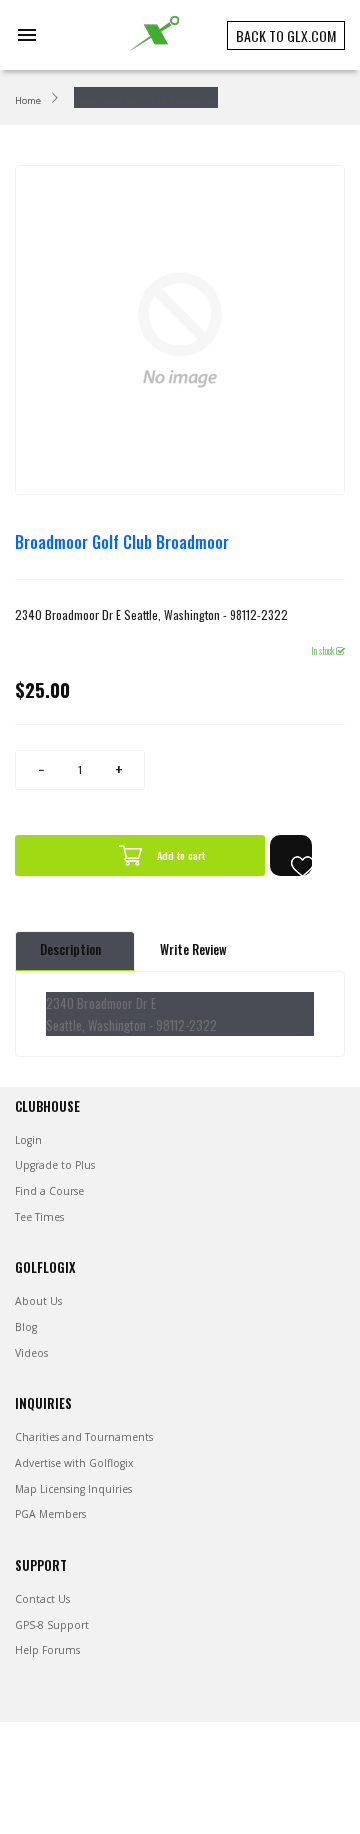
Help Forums (47, 1650)
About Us (38, 1301)
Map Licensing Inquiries (73, 1489)
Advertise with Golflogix (74, 1463)
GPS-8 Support (52, 1625)
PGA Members (50, 1514)
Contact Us (42, 1599)
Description (70, 949)
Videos (31, 1353)
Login (28, 1140)
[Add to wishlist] (291, 855)
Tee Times (39, 1217)
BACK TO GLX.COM (286, 35)
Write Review (193, 949)
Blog (26, 1327)
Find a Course (49, 1191)
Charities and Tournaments (84, 1437)
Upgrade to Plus (55, 1165)
